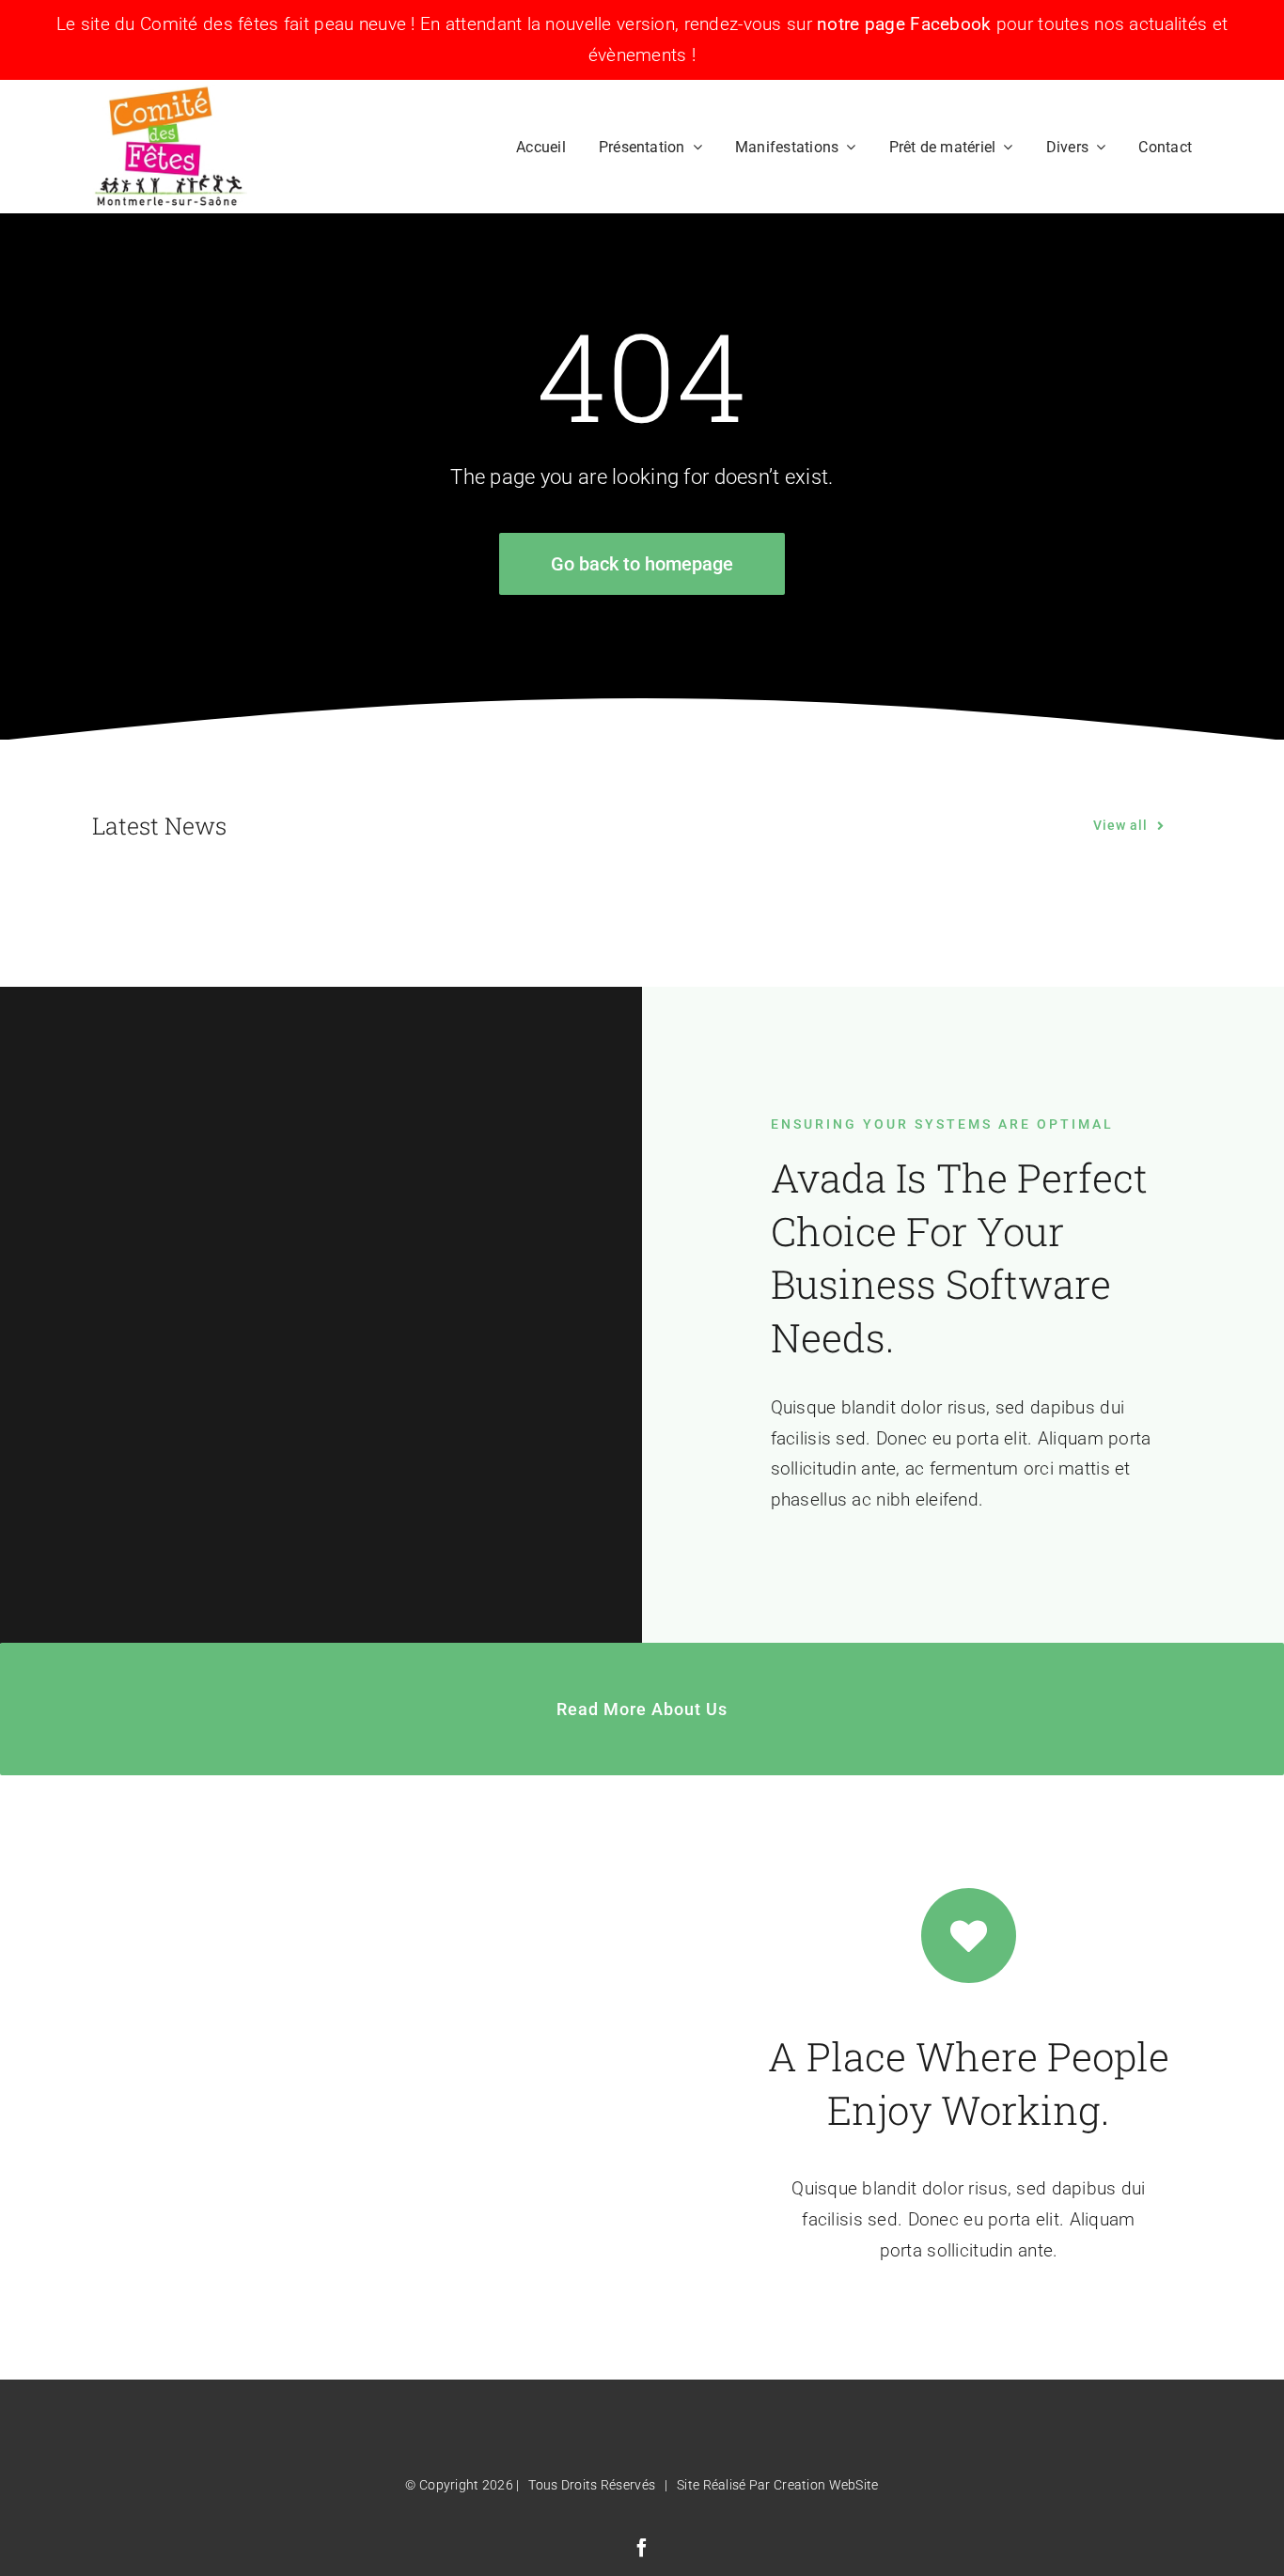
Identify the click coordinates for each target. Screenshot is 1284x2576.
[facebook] (642, 2548)
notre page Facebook (904, 24)
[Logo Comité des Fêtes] (170, 94)
